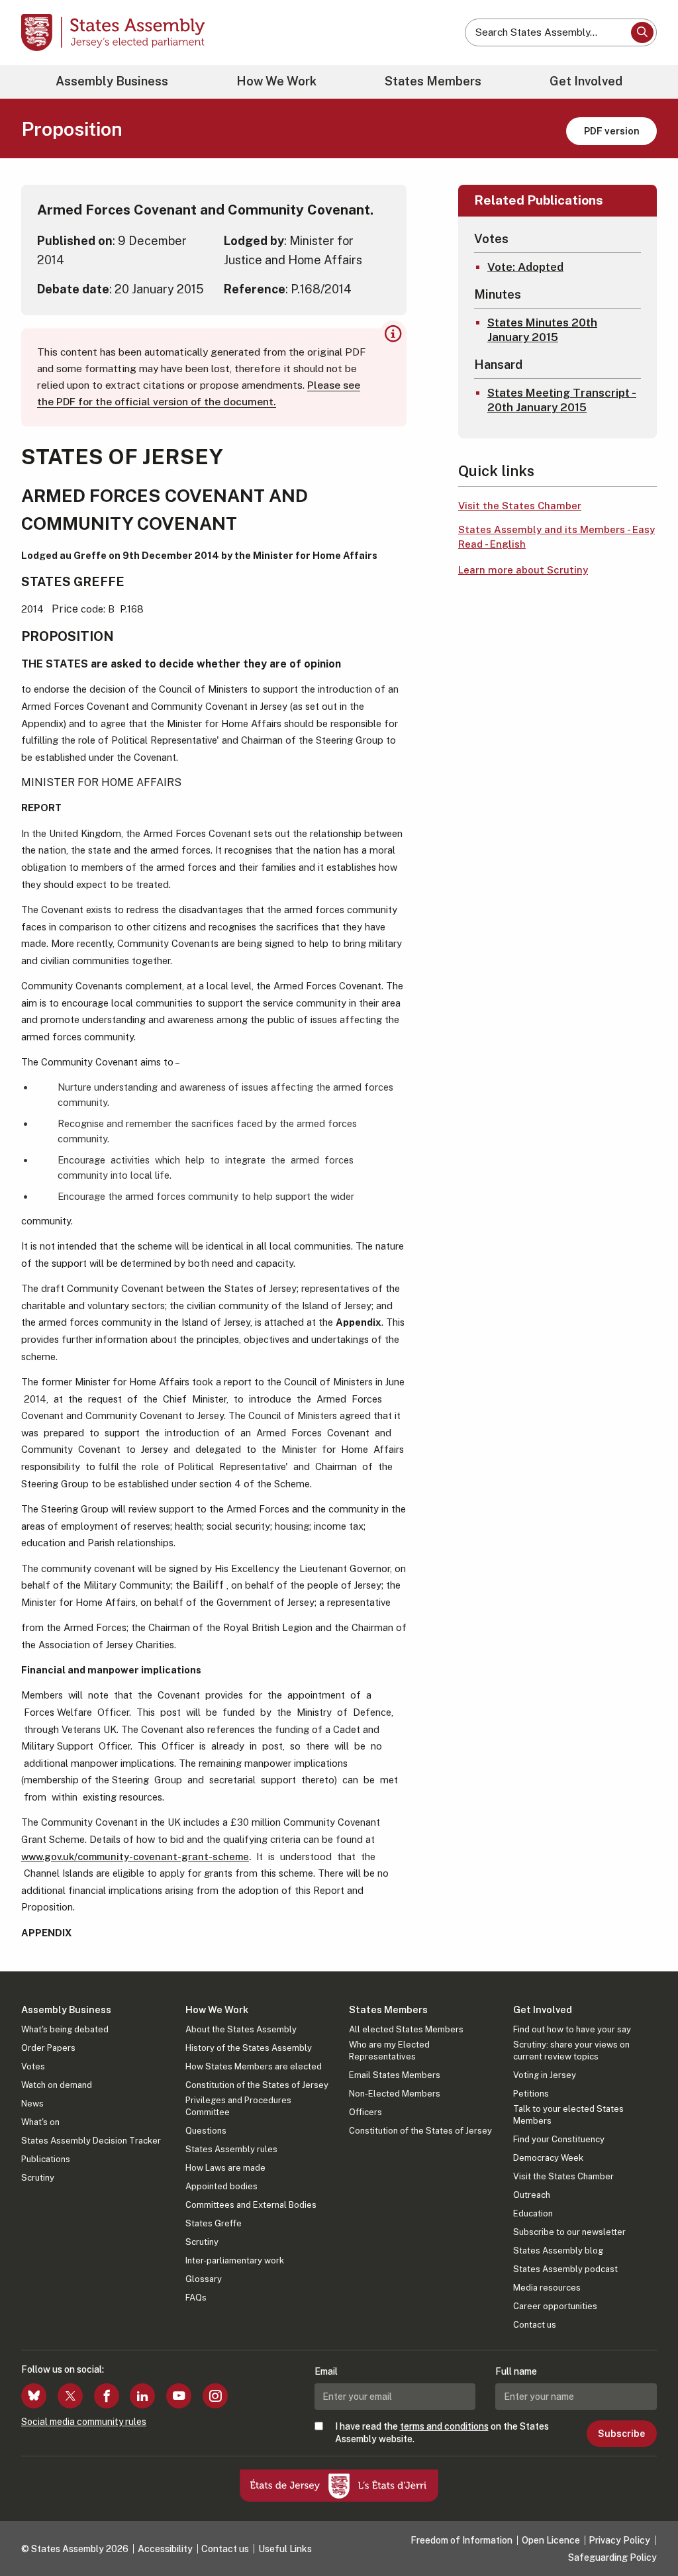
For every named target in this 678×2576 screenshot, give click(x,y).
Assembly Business (112, 81)
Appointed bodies (221, 2186)
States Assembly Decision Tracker (91, 2141)
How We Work (276, 81)
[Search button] (642, 32)
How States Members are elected (254, 2066)
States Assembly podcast (565, 2269)
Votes (33, 2066)
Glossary (204, 2279)
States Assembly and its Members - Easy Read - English (557, 537)
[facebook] (107, 2396)
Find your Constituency (559, 2139)
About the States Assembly (241, 2029)
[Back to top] (646, 2531)
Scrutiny (38, 2178)
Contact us (535, 2325)
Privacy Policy (619, 2540)
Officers (365, 2112)
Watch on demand (57, 2085)
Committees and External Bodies (251, 2205)
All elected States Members (406, 2029)
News (32, 2104)
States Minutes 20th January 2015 (542, 330)
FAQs (196, 2298)
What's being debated (65, 2029)
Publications (46, 2159)
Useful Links (285, 2549)
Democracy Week (548, 2158)
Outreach (532, 2195)
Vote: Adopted (525, 267)
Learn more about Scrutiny (523, 570)
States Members (433, 81)
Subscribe (621, 2434)
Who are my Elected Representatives (389, 2051)
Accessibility (165, 2549)
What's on (40, 2122)
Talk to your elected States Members (568, 2115)
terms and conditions (444, 2426)
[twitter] (70, 2396)
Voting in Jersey (545, 2075)
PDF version (612, 131)
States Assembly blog (558, 2251)
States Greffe (214, 2223)
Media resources (547, 2288)
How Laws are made (225, 2168)
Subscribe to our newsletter (569, 2232)
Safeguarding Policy (612, 2557)
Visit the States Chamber (520, 506)
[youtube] (179, 2396)
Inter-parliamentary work (235, 2260)
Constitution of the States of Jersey (257, 2085)
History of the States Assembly (249, 2048)
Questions (206, 2131)
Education (533, 2213)
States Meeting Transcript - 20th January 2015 (562, 400)
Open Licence (551, 2540)
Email (326, 2371)
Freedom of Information (461, 2540)
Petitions (531, 2094)
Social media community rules (84, 2422)
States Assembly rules (231, 2149)
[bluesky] (34, 2396)
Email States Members (395, 2075)
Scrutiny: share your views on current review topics (571, 2051)
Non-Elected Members (395, 2094)
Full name (516, 2371)
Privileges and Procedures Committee (238, 2106)
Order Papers (48, 2048)
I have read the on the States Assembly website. (442, 2432)
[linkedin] (142, 2396)
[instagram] (215, 2396)
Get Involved (586, 81)
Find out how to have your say (572, 2029)
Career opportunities (555, 2306)
